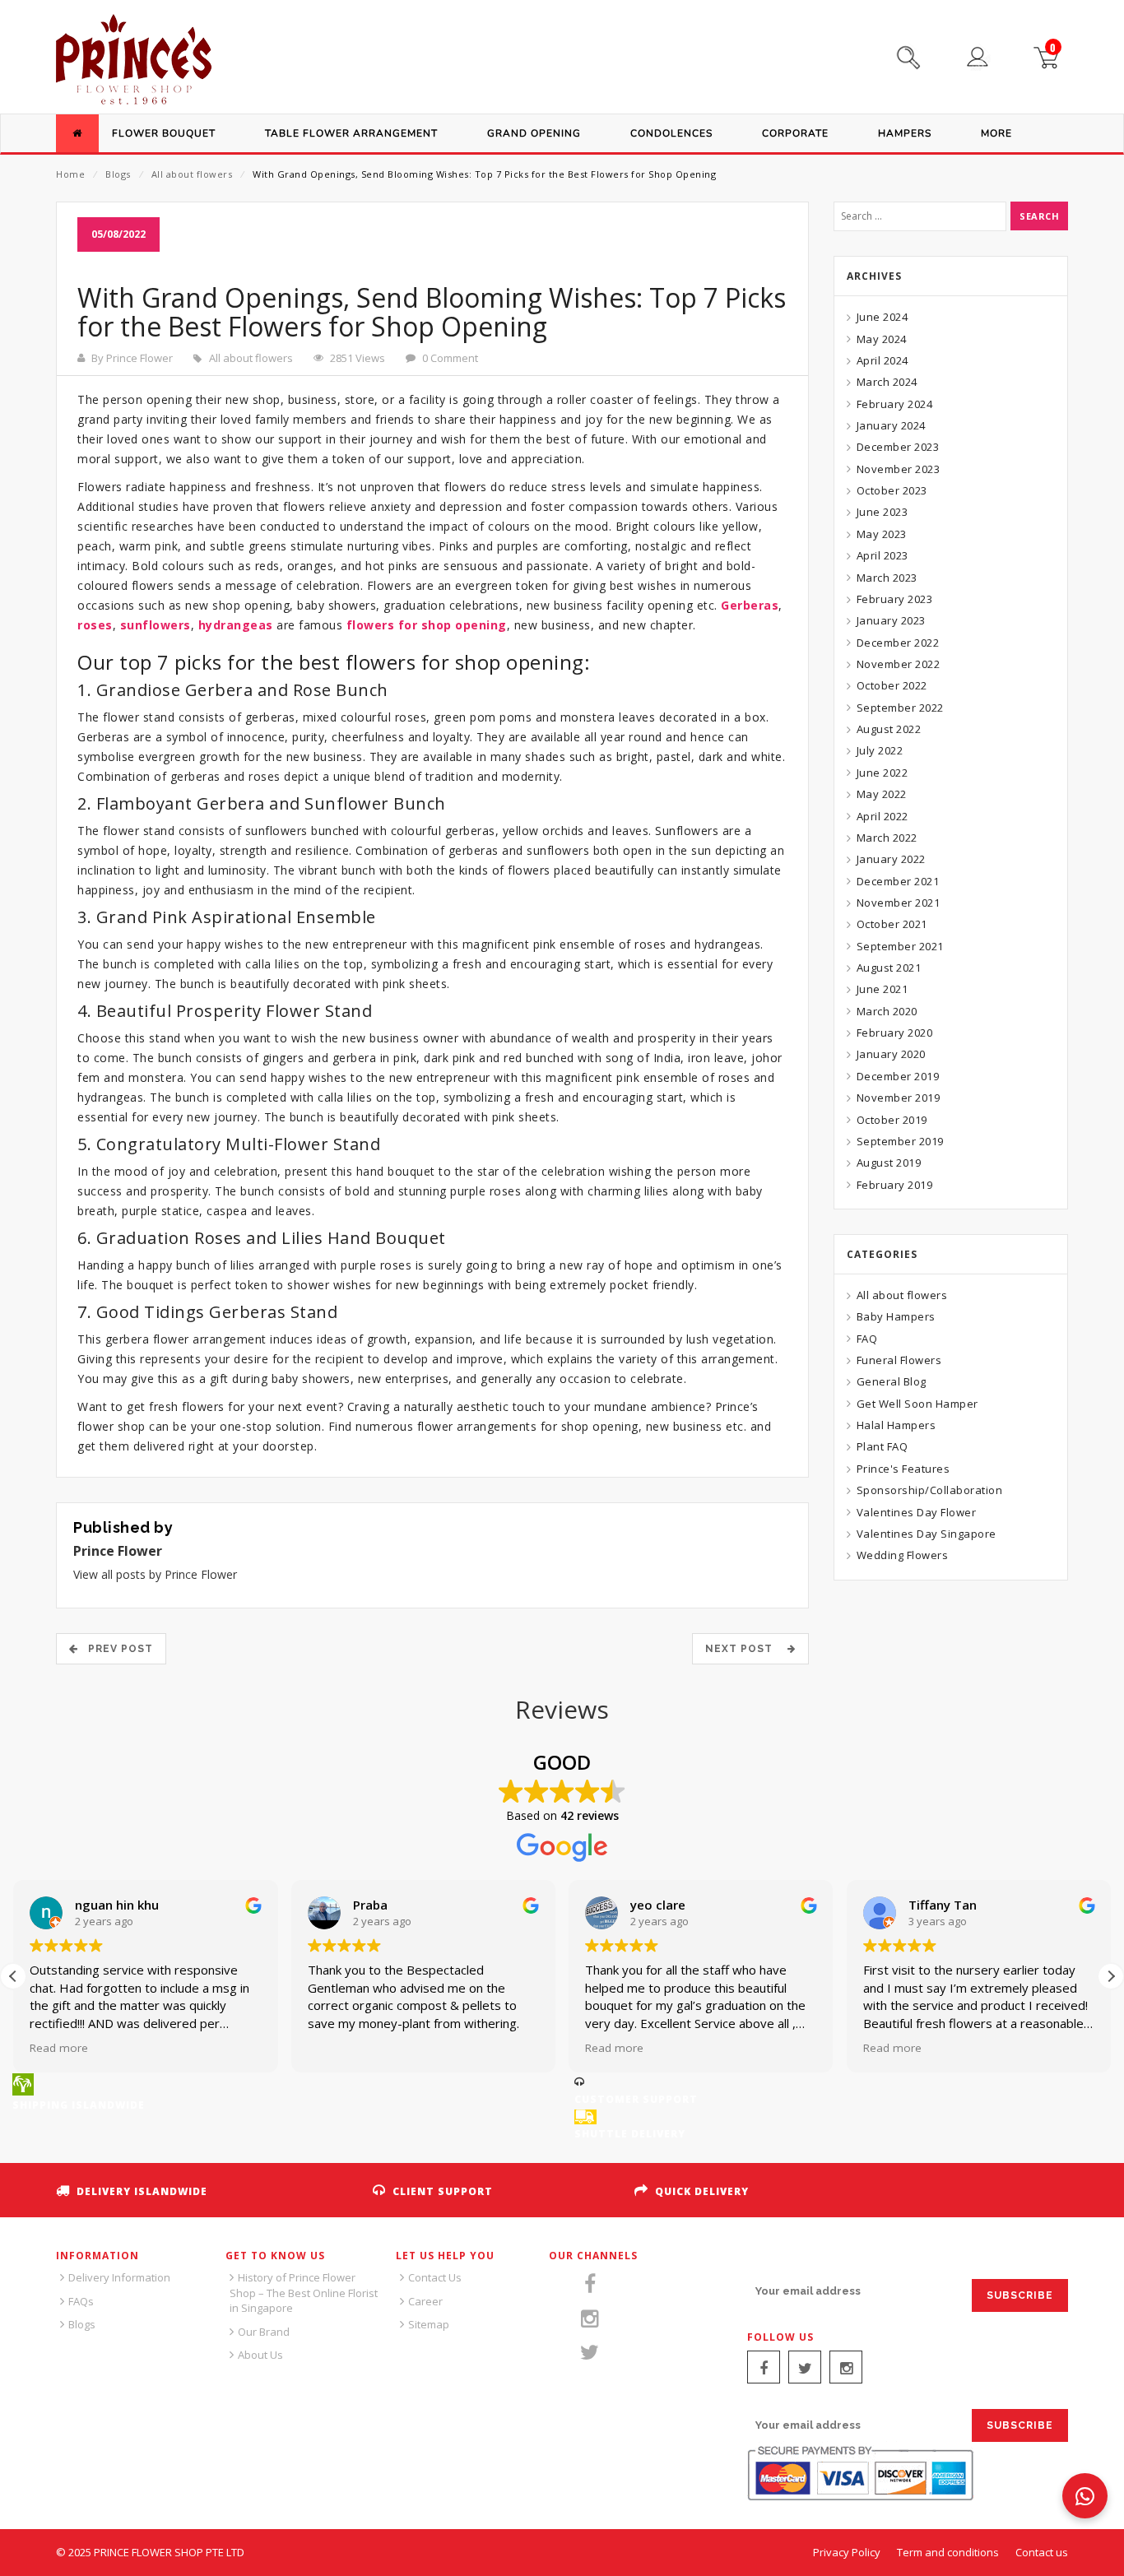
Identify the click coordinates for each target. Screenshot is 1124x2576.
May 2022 (882, 794)
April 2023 (882, 555)
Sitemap (429, 2324)
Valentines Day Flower (916, 1512)
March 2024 (887, 382)
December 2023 (898, 447)
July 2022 (880, 750)
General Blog (892, 1381)
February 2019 (894, 1185)
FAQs (81, 2301)
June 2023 (882, 512)
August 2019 (889, 1163)
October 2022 (892, 685)
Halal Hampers (896, 1425)
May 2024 (882, 339)
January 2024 (891, 425)
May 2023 (882, 534)
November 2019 (898, 1098)
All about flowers (192, 174)
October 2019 (892, 1120)
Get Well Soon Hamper (917, 1404)
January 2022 (891, 859)
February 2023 (894, 599)
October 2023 (892, 490)
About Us (260, 2355)
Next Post (744, 1649)
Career (425, 2301)
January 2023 (891, 620)
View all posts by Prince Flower (155, 1574)
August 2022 (889, 729)
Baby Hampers (896, 1316)
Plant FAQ (882, 1446)
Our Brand (264, 2332)
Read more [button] (59, 2048)
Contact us (1042, 2552)
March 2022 (887, 838)
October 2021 (892, 924)
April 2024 (882, 360)
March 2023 (887, 578)
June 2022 (882, 773)
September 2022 (900, 708)
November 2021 (898, 903)
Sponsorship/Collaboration (929, 1490)
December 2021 (898, 881)
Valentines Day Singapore (927, 1534)
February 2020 (894, 1033)
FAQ (867, 1339)
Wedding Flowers (902, 1555)
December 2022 (898, 643)
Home (70, 174)
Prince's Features (903, 1469)
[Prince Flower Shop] (134, 61)
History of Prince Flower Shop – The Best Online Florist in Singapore (304, 2293)
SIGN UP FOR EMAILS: (808, 2260)
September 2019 (900, 1141)
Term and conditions (948, 2552)
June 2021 (882, 989)
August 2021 (889, 968)
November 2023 (898, 469)
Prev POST (116, 1649)
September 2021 (900, 946)
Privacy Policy (847, 2552)
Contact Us (435, 2277)
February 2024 (894, 404)
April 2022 (882, 816)
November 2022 (898, 664)
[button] (1111, 1976)
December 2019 (898, 1076)
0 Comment (450, 358)
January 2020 (891, 1054)
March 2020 (887, 1011)
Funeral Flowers (899, 1360)
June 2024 (882, 317)
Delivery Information (119, 2277)
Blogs (118, 174)
